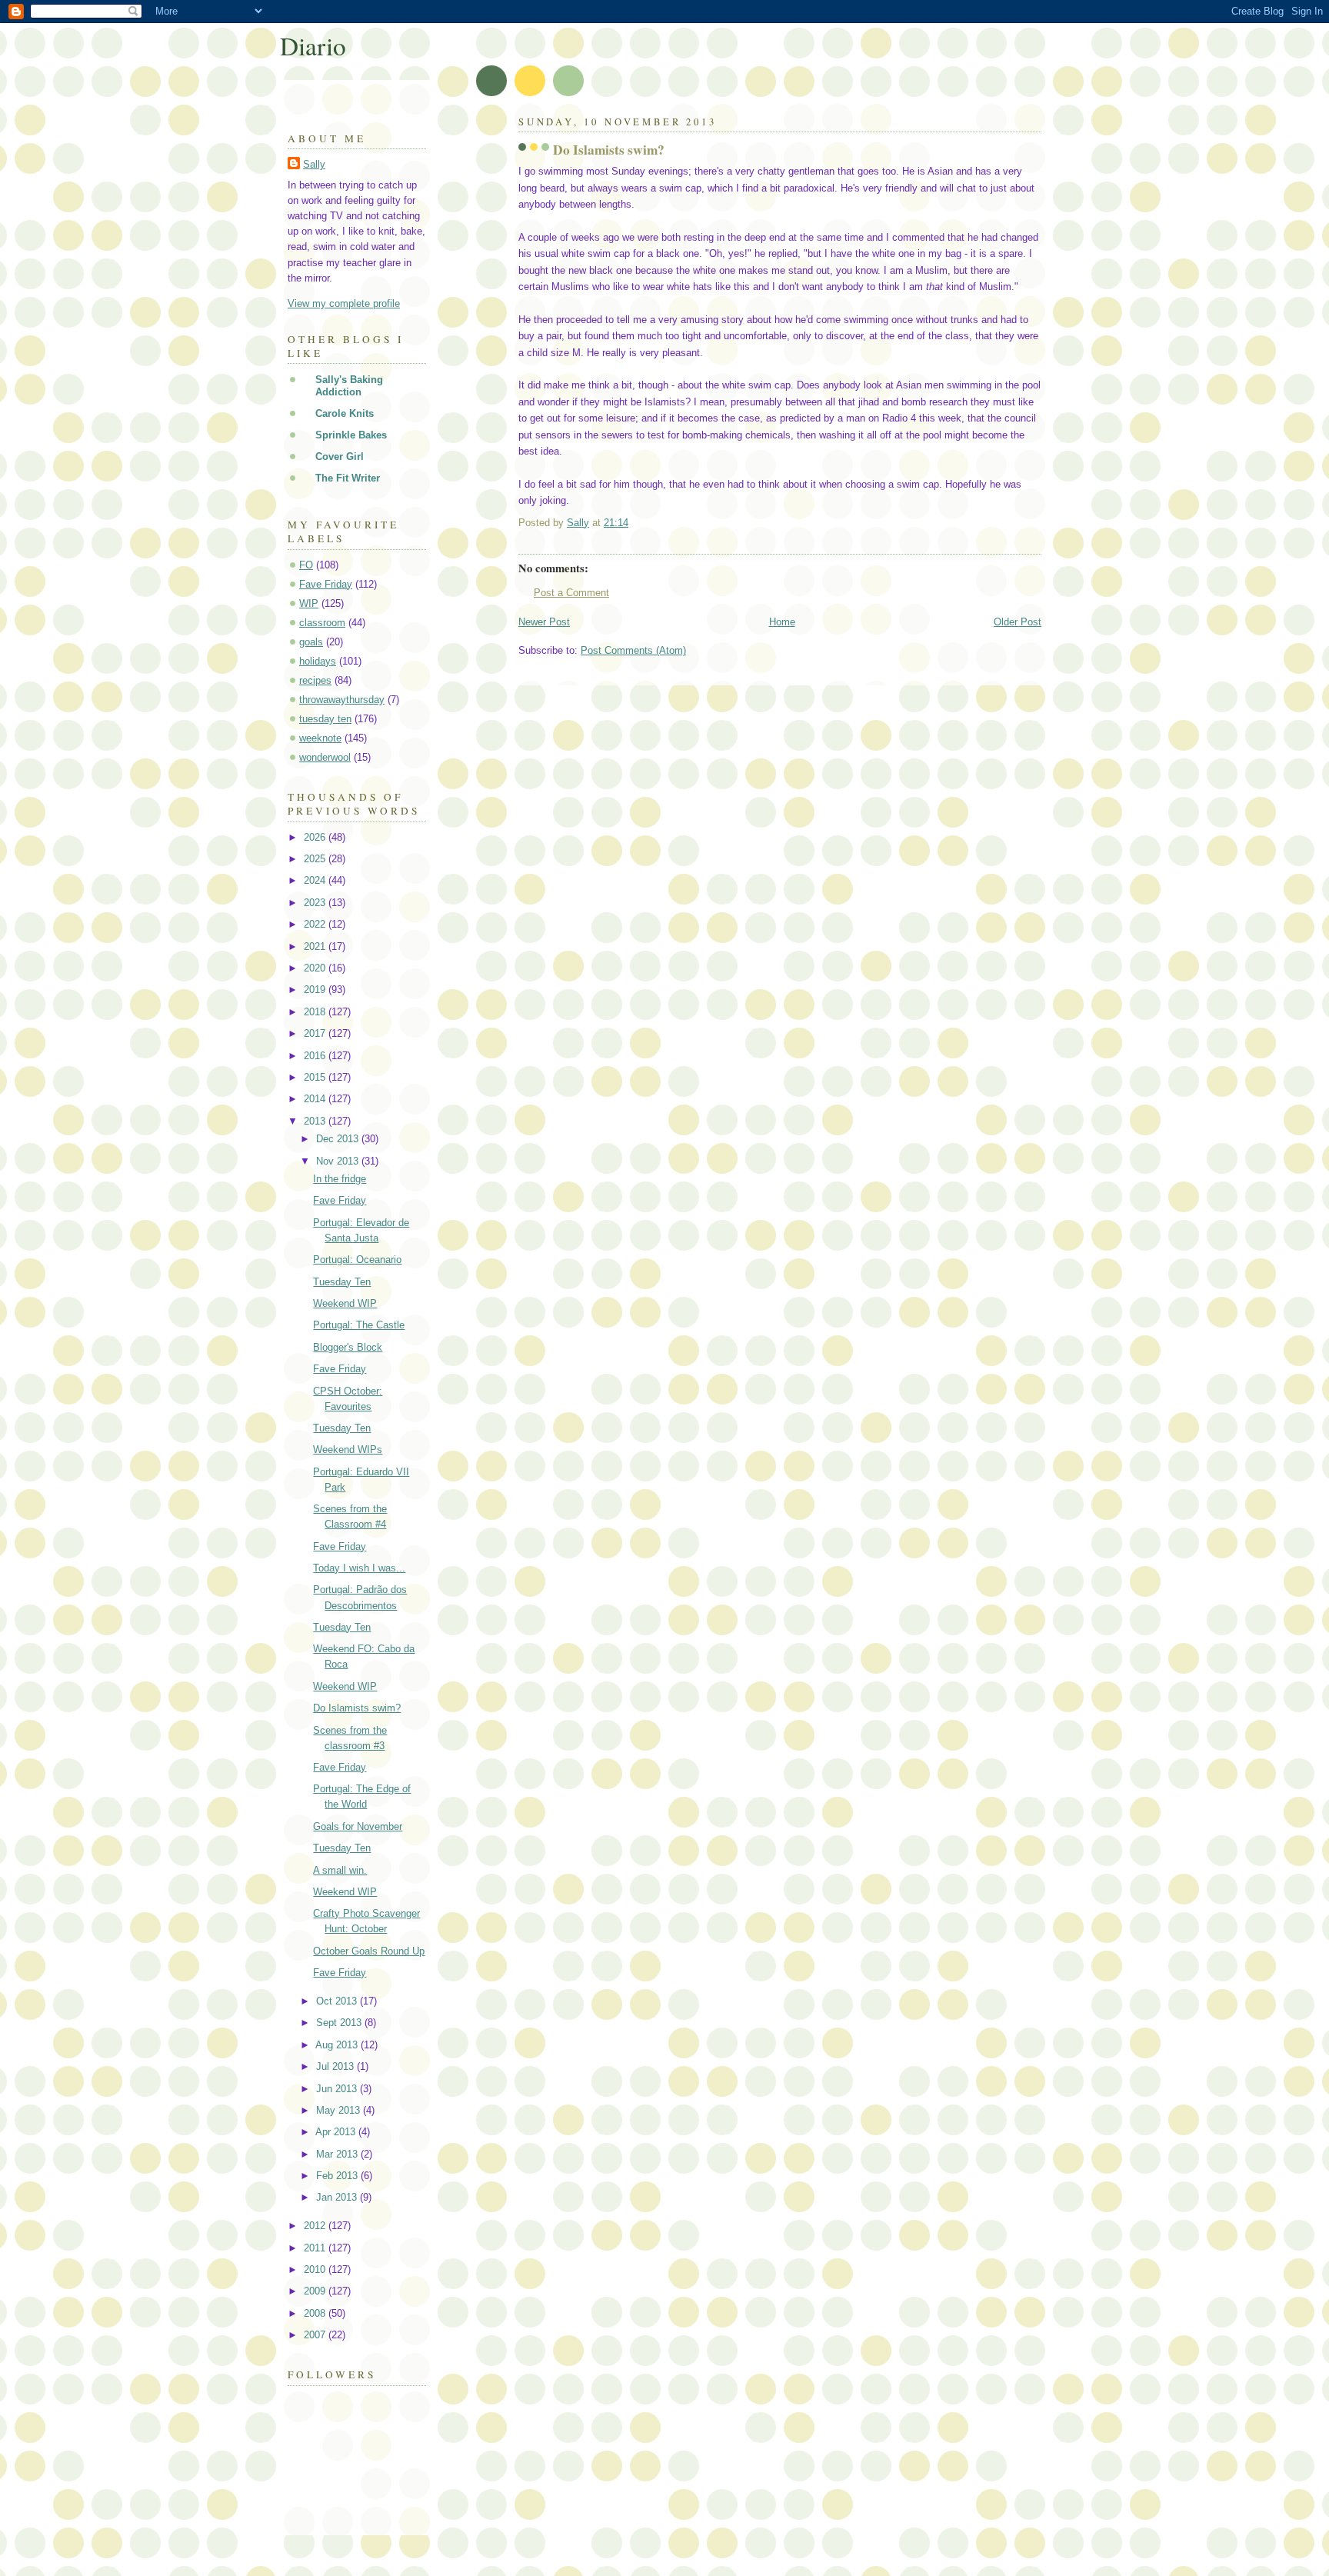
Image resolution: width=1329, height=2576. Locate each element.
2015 (316, 1077)
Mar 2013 (338, 2154)
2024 (316, 880)
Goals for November (358, 1826)
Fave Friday (326, 584)
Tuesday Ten (342, 1282)
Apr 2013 (337, 2132)
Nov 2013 (339, 1161)
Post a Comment (571, 593)
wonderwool (325, 757)
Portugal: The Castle (359, 1325)
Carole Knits (345, 413)
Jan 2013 (338, 2197)
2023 (316, 903)
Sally (314, 164)
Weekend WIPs (348, 1450)
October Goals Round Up (369, 1951)
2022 (316, 924)
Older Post (1018, 622)
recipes (315, 680)
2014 (316, 1099)
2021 (316, 946)
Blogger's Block (348, 1347)
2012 (316, 2226)
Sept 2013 (340, 2023)
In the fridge (340, 1179)
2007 (316, 2335)
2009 (316, 2291)
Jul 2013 (336, 2066)
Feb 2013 (338, 2176)
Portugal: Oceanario (357, 1260)
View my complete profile (344, 303)
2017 (316, 1033)
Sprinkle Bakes (351, 435)
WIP (309, 603)
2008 (316, 2313)
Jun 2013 (338, 2089)
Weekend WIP (345, 1303)
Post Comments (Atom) (633, 650)
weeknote (320, 738)
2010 (316, 2269)
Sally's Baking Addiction (349, 386)
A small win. (340, 1870)
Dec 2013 (339, 1139)
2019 (316, 990)
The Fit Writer (348, 478)
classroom (322, 623)
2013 (316, 1121)
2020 (316, 968)
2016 (316, 1056)
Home (782, 622)
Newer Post (544, 622)
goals (311, 642)
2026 (316, 837)
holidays (318, 661)
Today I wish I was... (359, 1568)
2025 (316, 859)
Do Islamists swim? (357, 1708)
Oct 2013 (338, 2001)
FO (306, 565)
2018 (316, 1012)
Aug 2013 (338, 2045)
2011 (316, 2248)
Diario (313, 45)
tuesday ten (325, 719)
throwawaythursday (342, 700)
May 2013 (340, 2110)
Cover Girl (340, 457)
